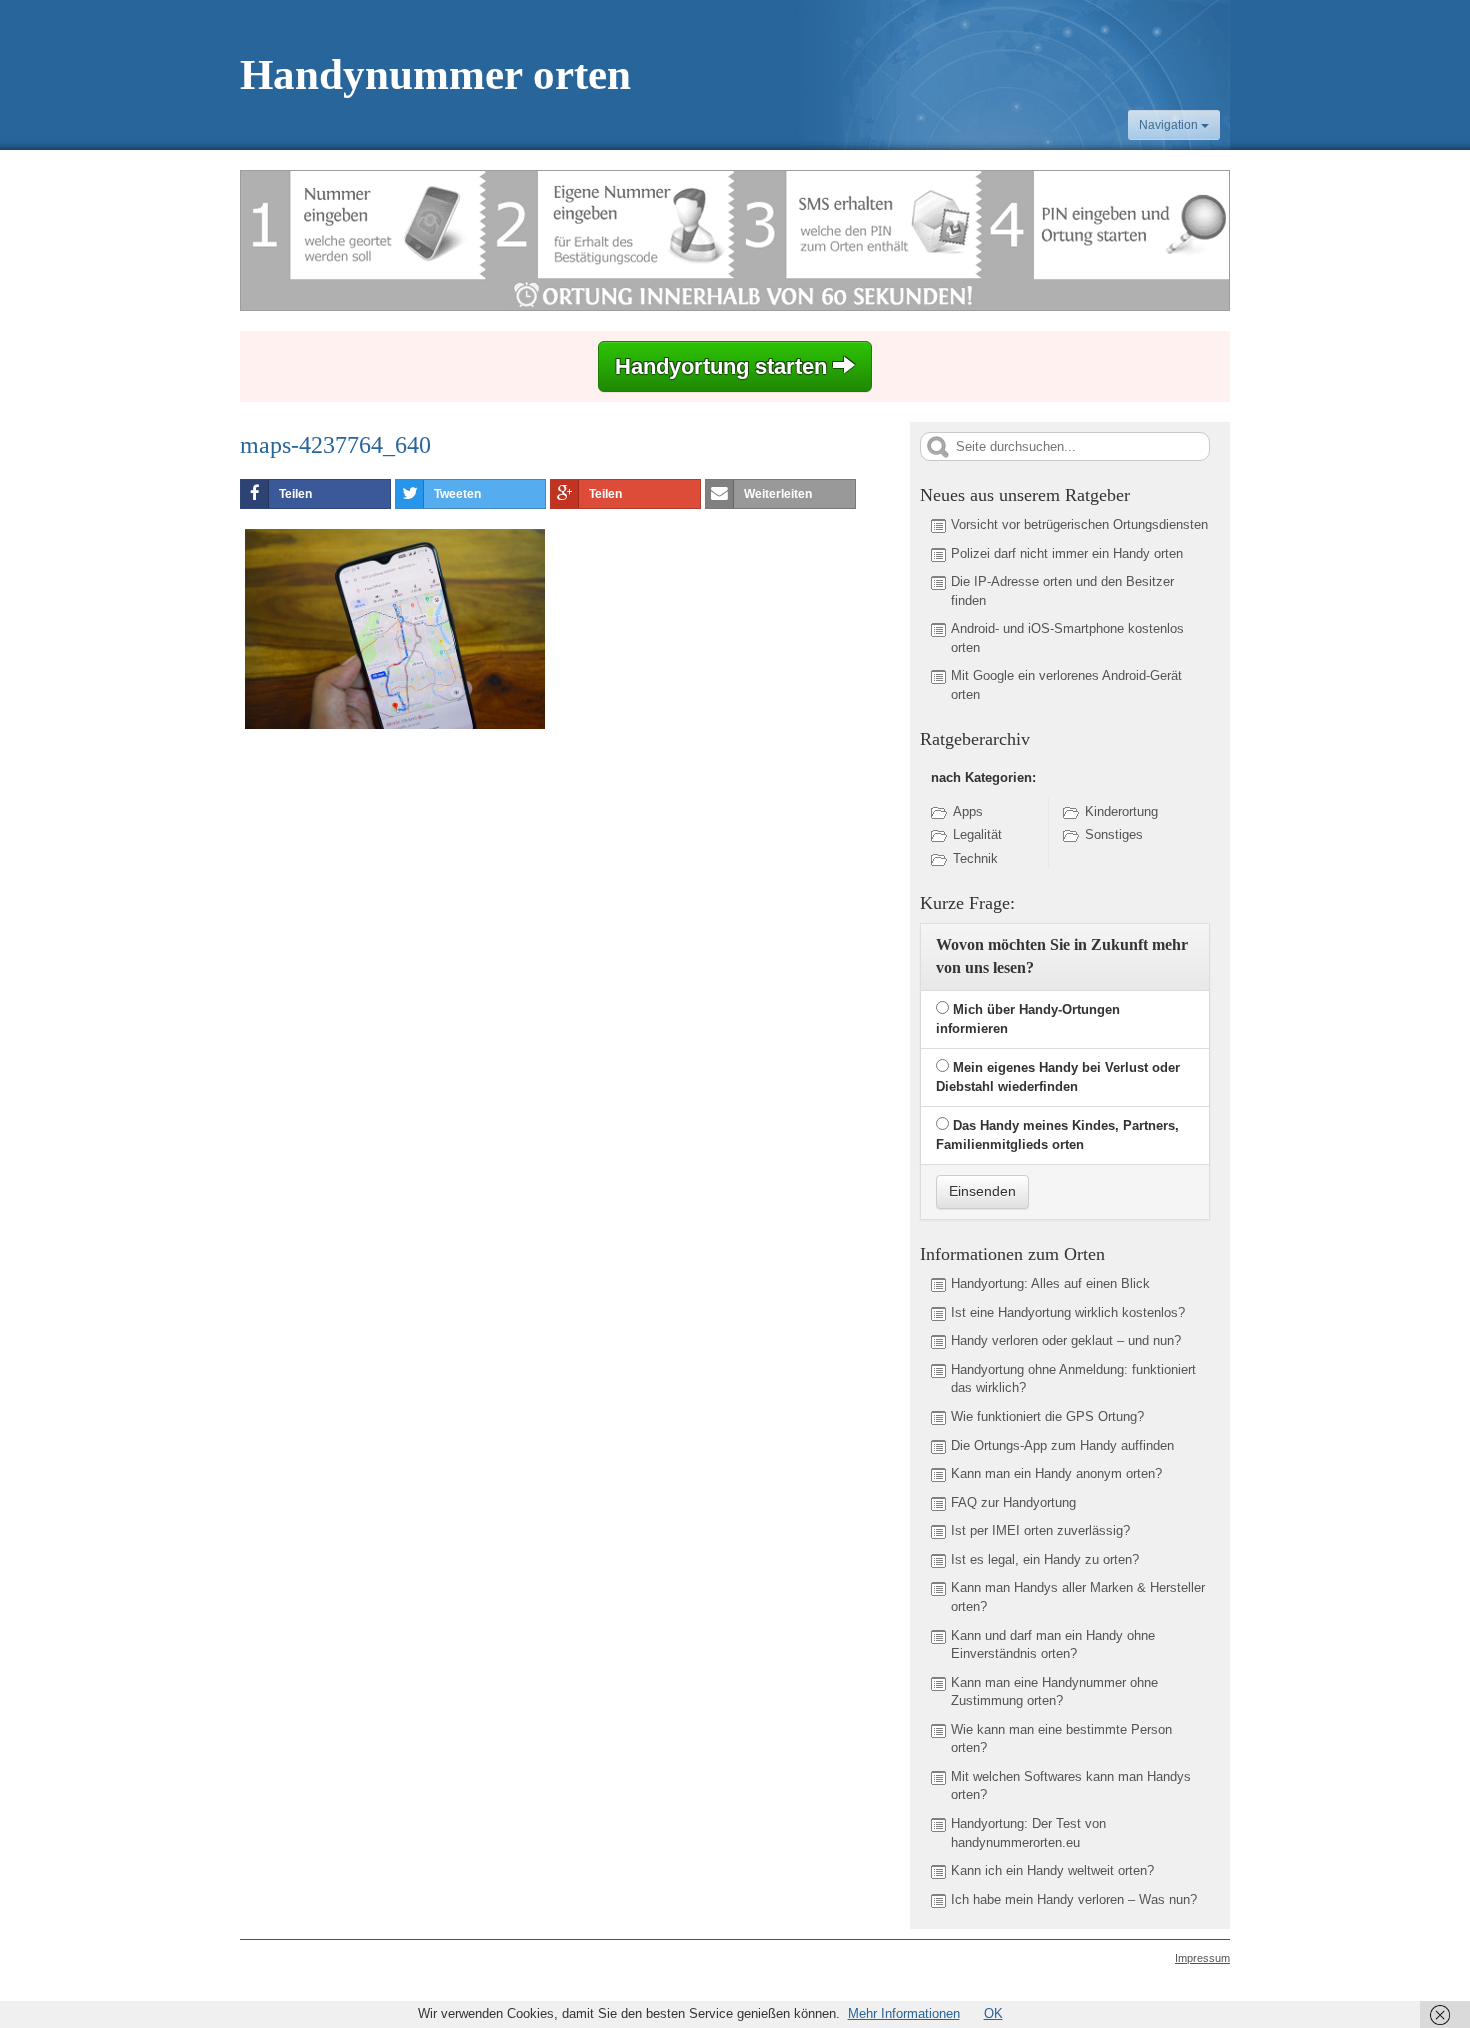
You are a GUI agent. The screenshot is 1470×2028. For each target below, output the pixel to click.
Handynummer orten (435, 74)
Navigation (1170, 125)
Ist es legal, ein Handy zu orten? (1045, 1559)
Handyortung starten (724, 366)
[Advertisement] (408, 887)
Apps (968, 811)
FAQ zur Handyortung (1013, 1502)
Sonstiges (1114, 834)
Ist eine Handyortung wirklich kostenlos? (1068, 1312)
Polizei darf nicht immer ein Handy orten (1067, 553)
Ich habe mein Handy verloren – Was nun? (1074, 1899)
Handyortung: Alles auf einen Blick (1050, 1283)
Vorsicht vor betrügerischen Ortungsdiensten (1079, 524)
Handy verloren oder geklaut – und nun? (1066, 1340)
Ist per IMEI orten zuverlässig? (1040, 1530)
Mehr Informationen (904, 2013)
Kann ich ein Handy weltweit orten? (1052, 1870)
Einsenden (982, 1191)
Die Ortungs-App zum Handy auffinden (1062, 1445)
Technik (975, 858)
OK (993, 2013)
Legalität (977, 834)
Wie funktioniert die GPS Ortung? (1047, 1416)
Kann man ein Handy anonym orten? (1056, 1473)
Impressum (1202, 1958)
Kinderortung (1121, 811)
